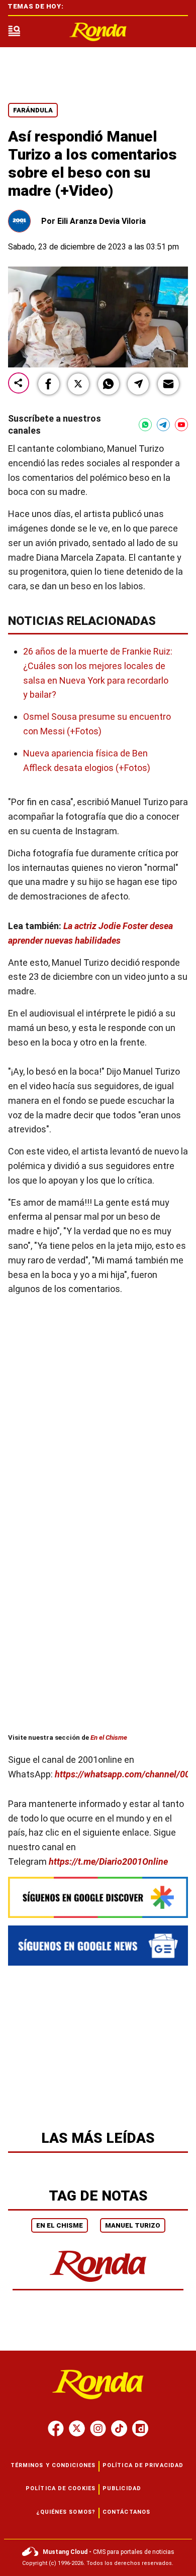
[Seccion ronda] (98, 2283)
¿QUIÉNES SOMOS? (66, 2512)
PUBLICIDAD (122, 2488)
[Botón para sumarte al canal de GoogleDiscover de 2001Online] (98, 1897)
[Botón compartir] (19, 384)
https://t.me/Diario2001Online (108, 1861)
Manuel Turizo (133, 2225)
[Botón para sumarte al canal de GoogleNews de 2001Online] (98, 1946)
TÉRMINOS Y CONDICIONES (53, 2465)
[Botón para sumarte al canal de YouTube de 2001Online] (181, 425)
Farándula (33, 110)
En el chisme (60, 2225)
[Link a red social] (56, 2428)
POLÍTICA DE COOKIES (61, 2488)
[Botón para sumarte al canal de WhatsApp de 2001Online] (145, 425)
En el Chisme (109, 1738)
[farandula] (98, 32)
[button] (49, 384)
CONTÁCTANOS (126, 2512)
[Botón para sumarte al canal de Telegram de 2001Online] (163, 425)
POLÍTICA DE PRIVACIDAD (143, 2465)
